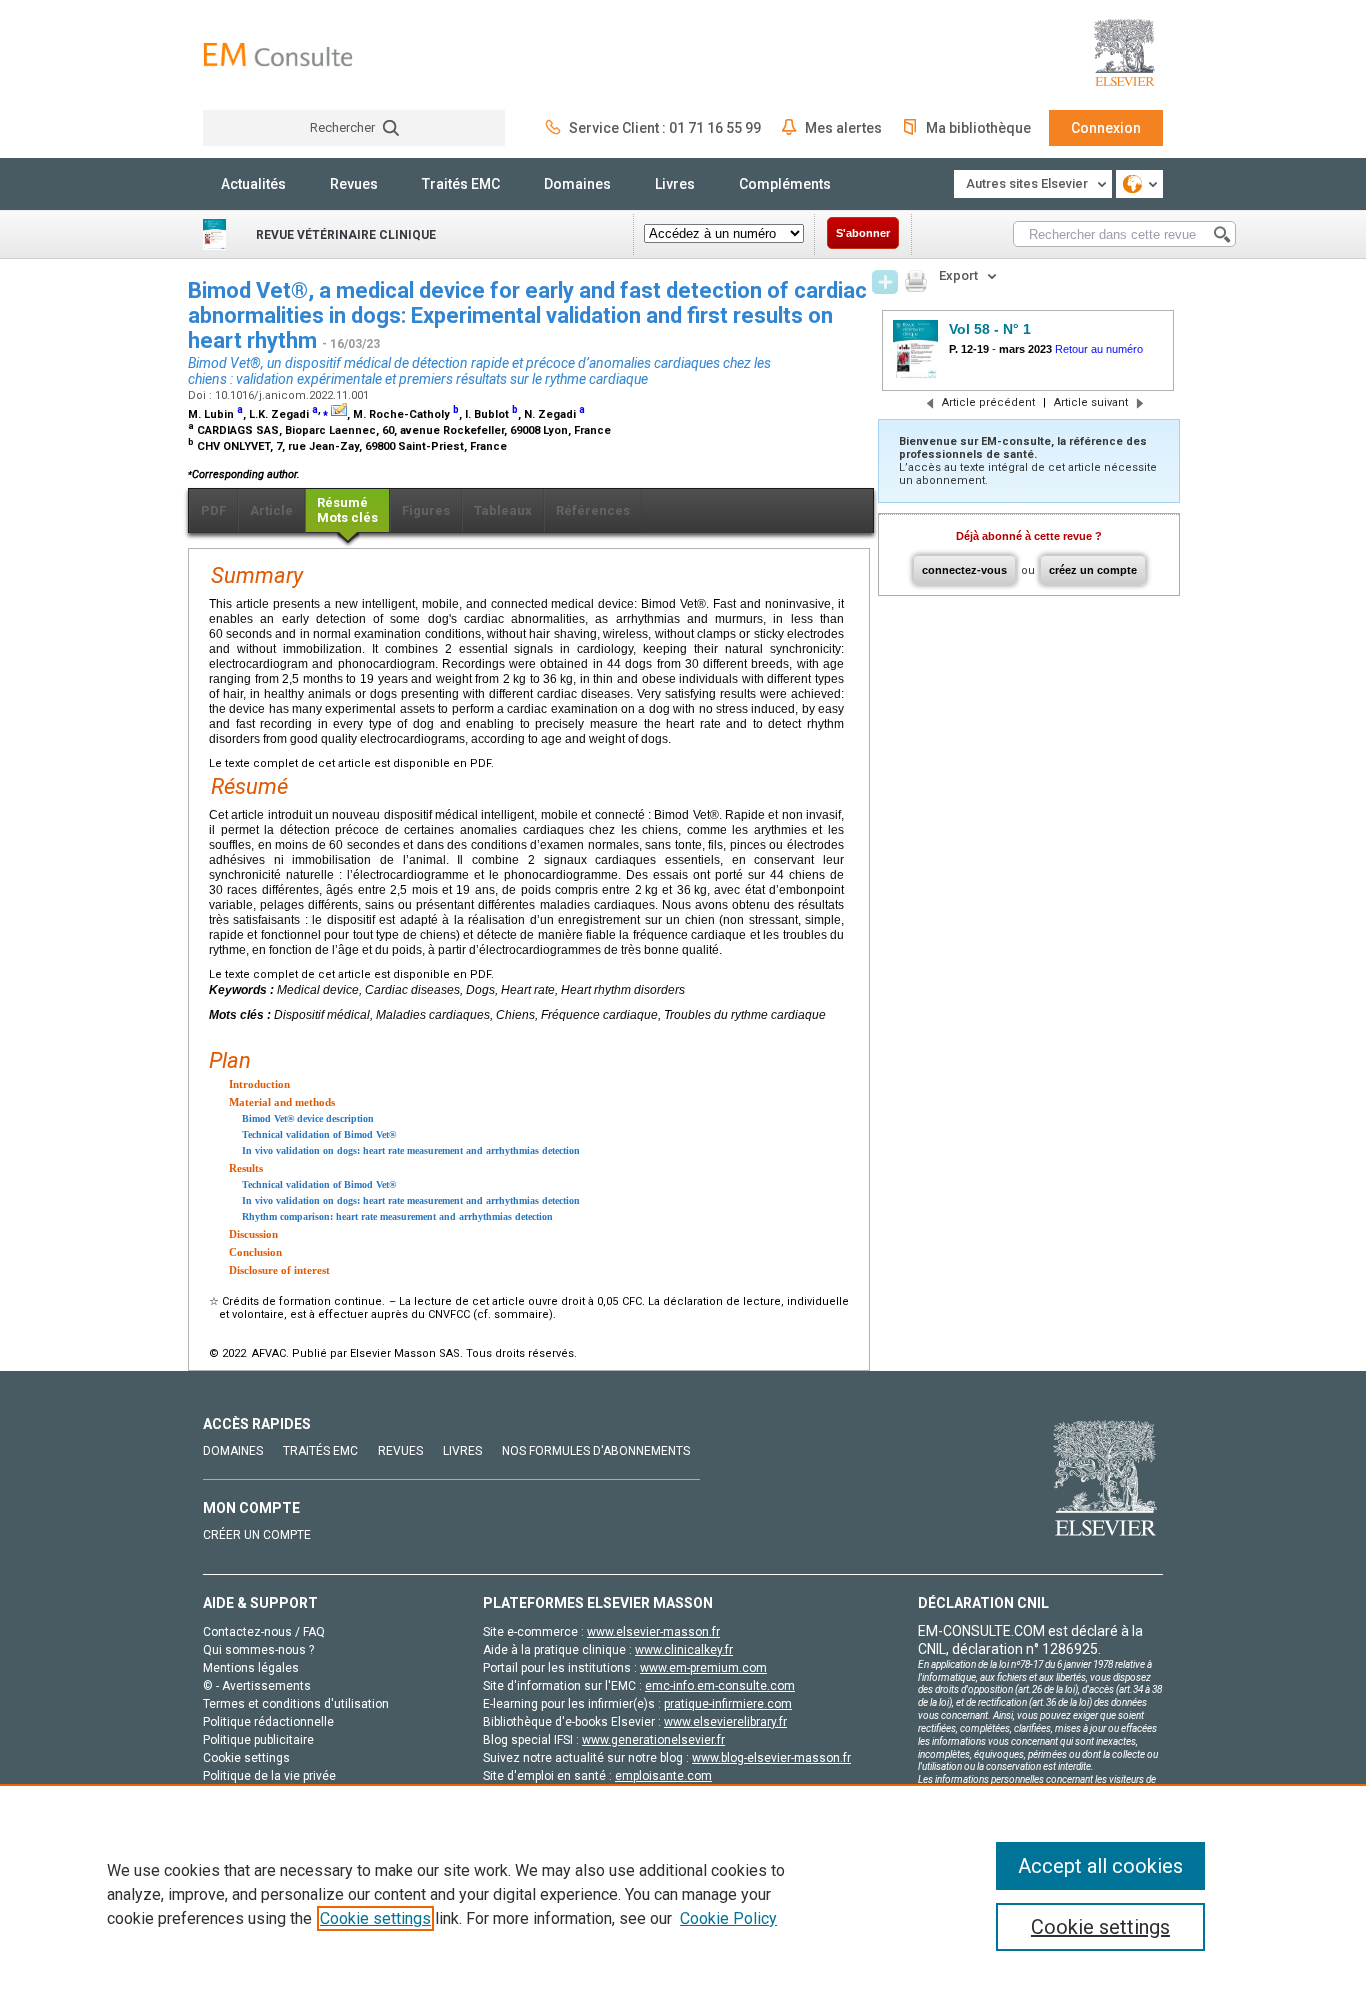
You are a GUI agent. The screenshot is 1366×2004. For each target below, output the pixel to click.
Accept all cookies (1100, 1866)
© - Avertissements (257, 1686)
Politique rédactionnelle (268, 1722)
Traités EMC (461, 184)
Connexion (1106, 128)
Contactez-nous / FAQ (264, 1632)
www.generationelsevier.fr (653, 1740)
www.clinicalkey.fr (684, 1650)
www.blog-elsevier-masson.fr (771, 1758)
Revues (354, 184)
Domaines (577, 184)
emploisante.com (663, 1776)
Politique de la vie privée (269, 1776)
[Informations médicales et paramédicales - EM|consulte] (278, 54)
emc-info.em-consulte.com (720, 1686)
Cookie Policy (728, 1918)
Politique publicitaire (258, 1740)
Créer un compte (257, 1535)
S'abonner (863, 233)
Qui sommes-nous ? (258, 1650)
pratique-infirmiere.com (728, 1704)
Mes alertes (843, 128)
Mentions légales (251, 1668)
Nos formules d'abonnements (596, 1451)
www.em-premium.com (703, 1668)
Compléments (785, 184)
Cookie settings (375, 1918)
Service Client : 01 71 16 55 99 (665, 128)
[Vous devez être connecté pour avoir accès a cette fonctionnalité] (885, 282)
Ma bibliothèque (978, 128)
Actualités (253, 184)
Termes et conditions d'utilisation (296, 1704)
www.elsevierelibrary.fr (725, 1722)
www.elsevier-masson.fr (653, 1632)
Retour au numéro (1099, 349)
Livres (675, 184)
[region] (683, 1894)
